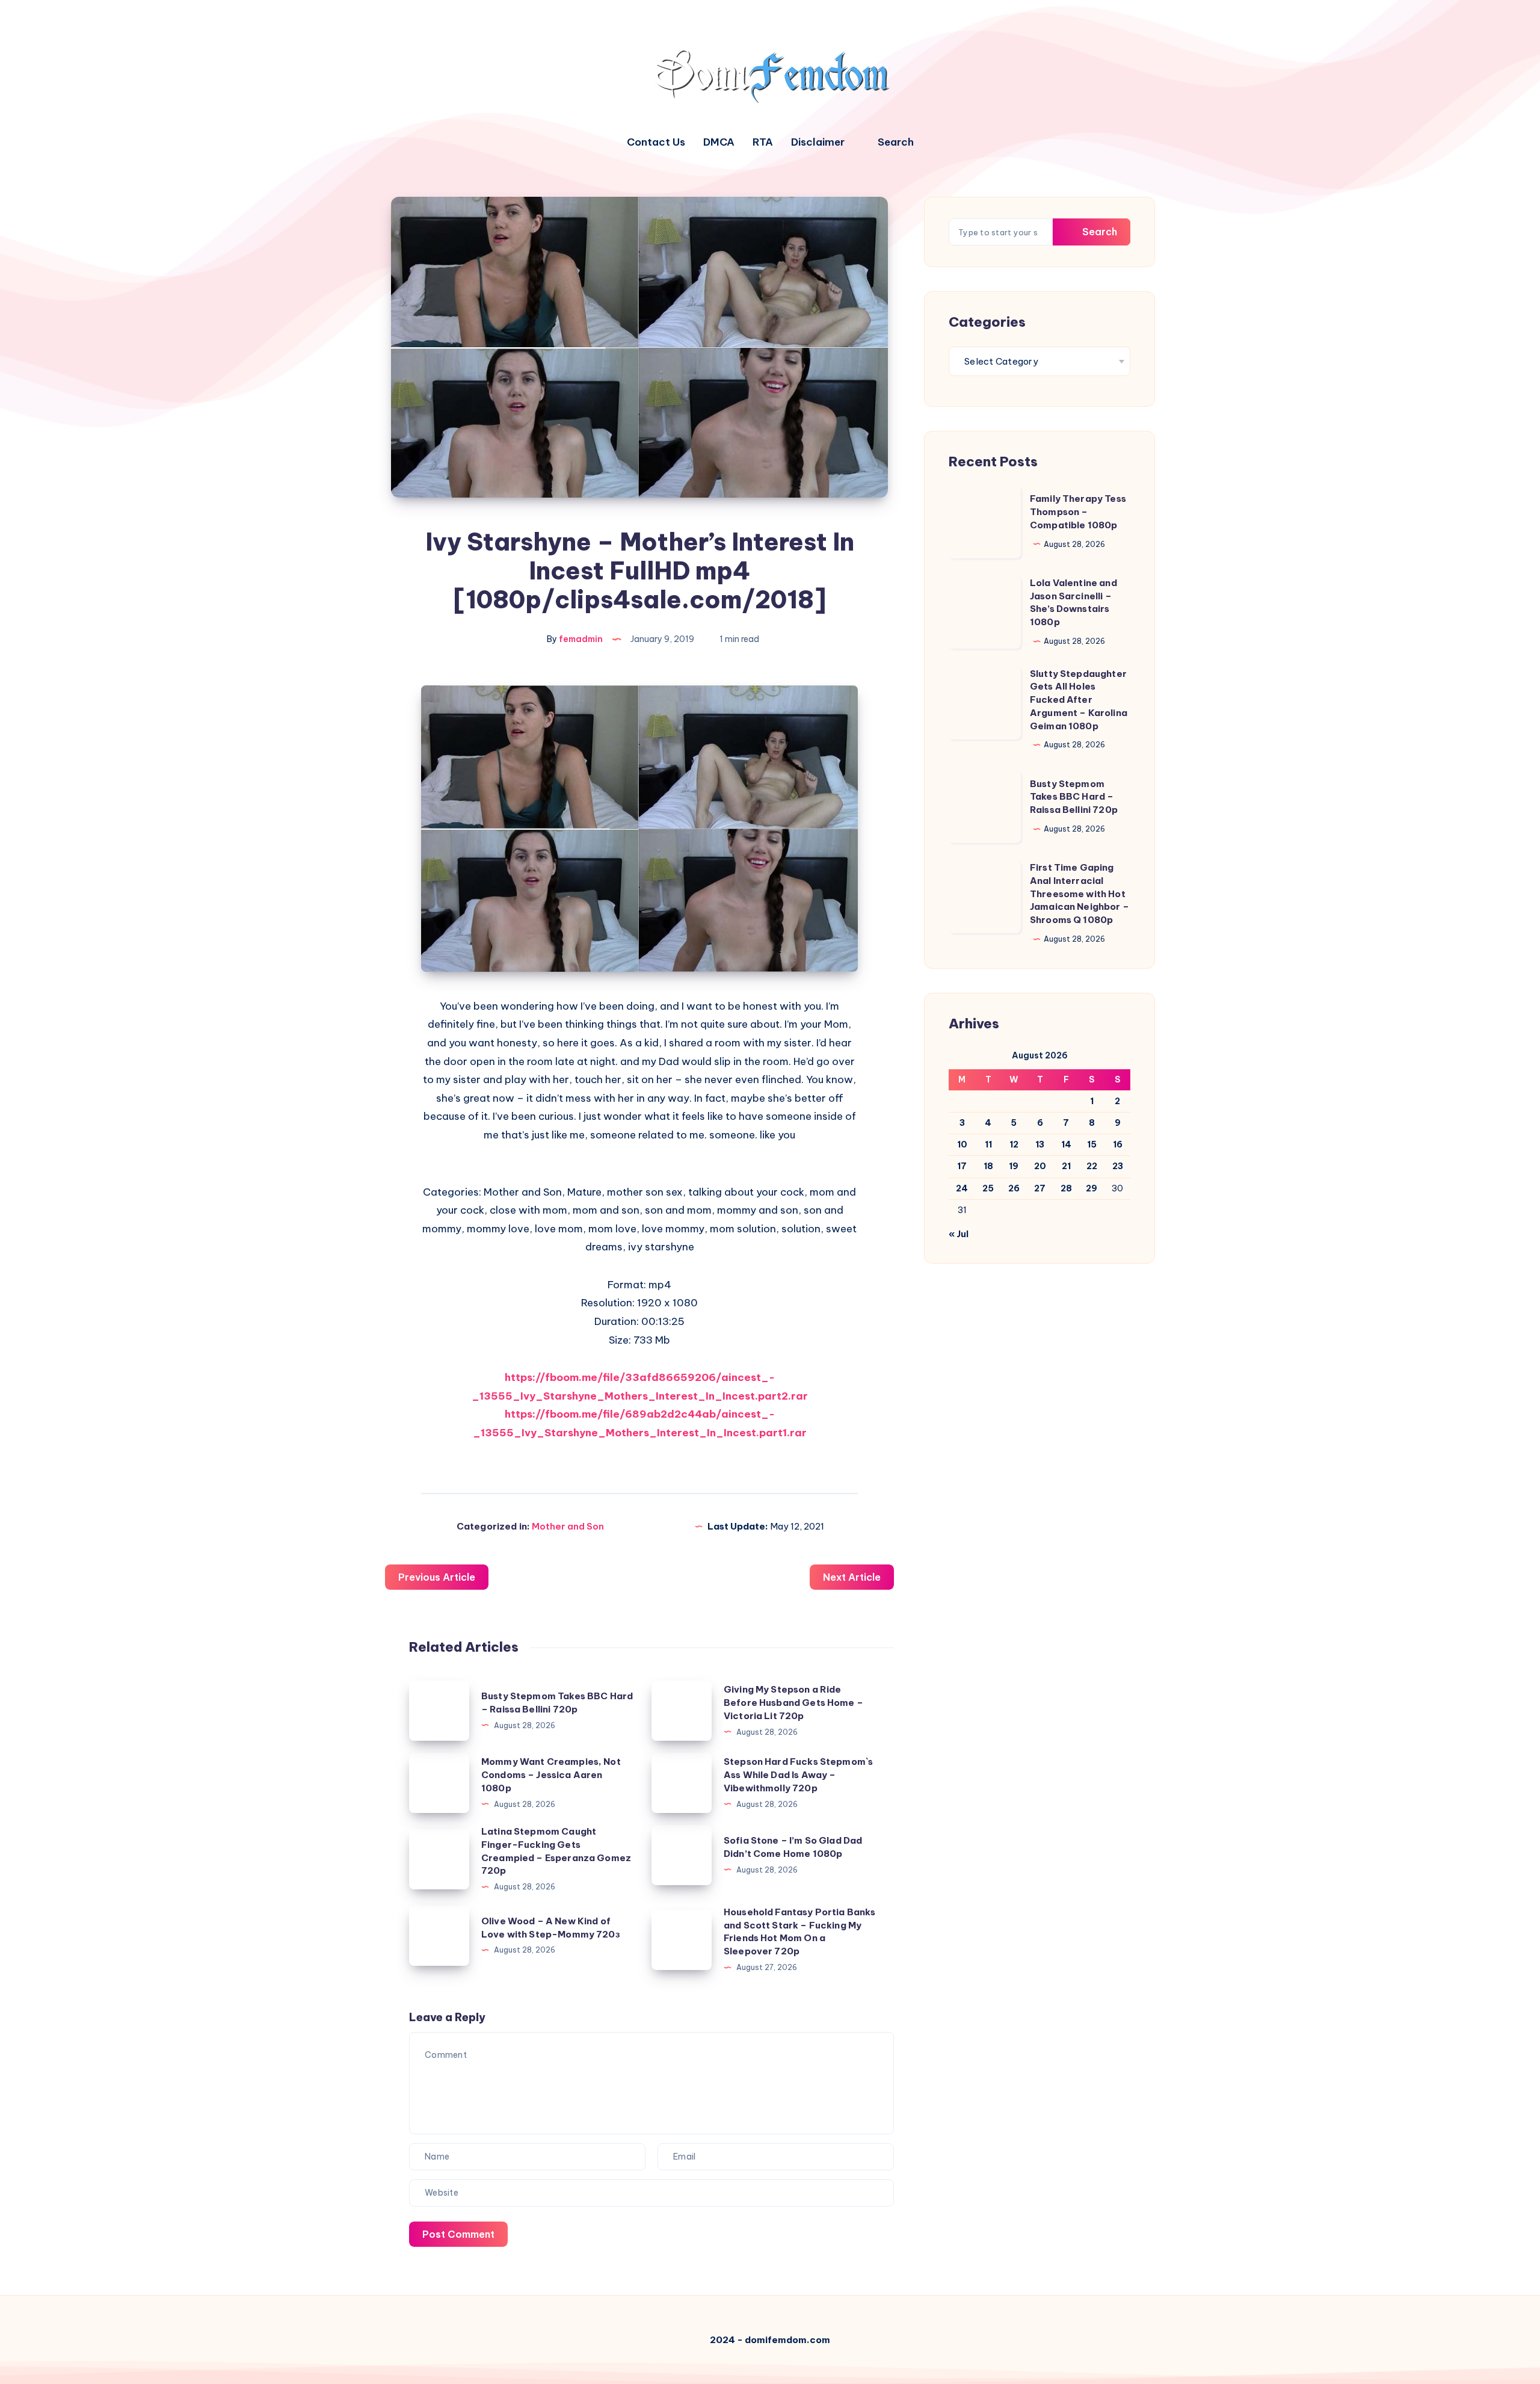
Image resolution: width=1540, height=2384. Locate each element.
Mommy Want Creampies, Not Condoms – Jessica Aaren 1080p (551, 1775)
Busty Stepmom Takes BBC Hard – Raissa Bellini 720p (1074, 797)
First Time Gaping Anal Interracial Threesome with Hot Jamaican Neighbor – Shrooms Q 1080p (1080, 894)
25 (988, 1188)
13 (1040, 1144)
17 (962, 1166)
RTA (763, 142)
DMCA (719, 142)
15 (1092, 1144)
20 (1040, 1166)
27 (1040, 1188)
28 (1066, 1188)
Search (1098, 232)
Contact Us (656, 142)
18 (988, 1166)
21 (1066, 1166)
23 (1118, 1166)
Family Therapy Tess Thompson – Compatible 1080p (1078, 512)
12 (1014, 1144)
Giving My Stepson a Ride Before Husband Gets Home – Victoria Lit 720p (793, 1703)
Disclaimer (818, 142)
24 (962, 1188)
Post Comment (458, 2234)
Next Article (852, 1577)
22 (1092, 1166)
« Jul (959, 1234)
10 (962, 1144)
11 (988, 1144)
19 (1014, 1166)
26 (1014, 1188)
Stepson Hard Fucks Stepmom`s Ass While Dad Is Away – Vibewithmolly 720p (798, 1775)
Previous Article (437, 1577)
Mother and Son (568, 1526)
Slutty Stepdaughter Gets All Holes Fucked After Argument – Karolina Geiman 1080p (1079, 700)
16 (1118, 1144)
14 (1066, 1144)
